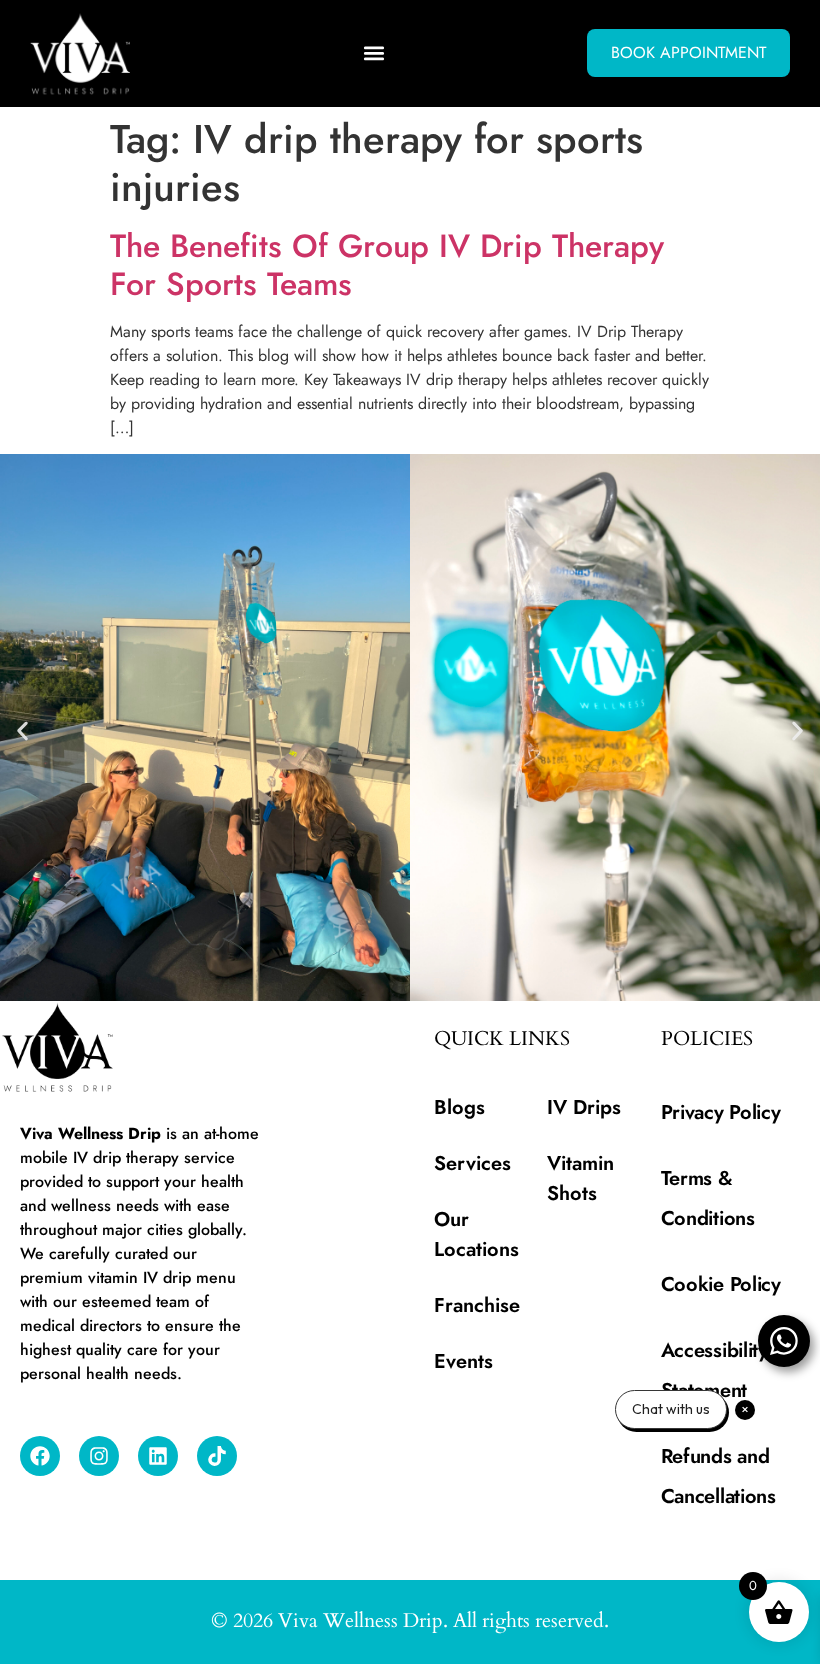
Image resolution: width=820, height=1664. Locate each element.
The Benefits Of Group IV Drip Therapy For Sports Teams (387, 265)
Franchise (477, 1305)
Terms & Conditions (708, 1198)
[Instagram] (99, 1456)
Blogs (459, 1107)
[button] (374, 53)
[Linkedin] (158, 1456)
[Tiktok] (217, 1456)
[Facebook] (40, 1456)
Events (463, 1361)
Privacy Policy (721, 1112)
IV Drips (584, 1107)
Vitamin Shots (580, 1178)
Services (472, 1163)
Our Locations (476, 1234)
